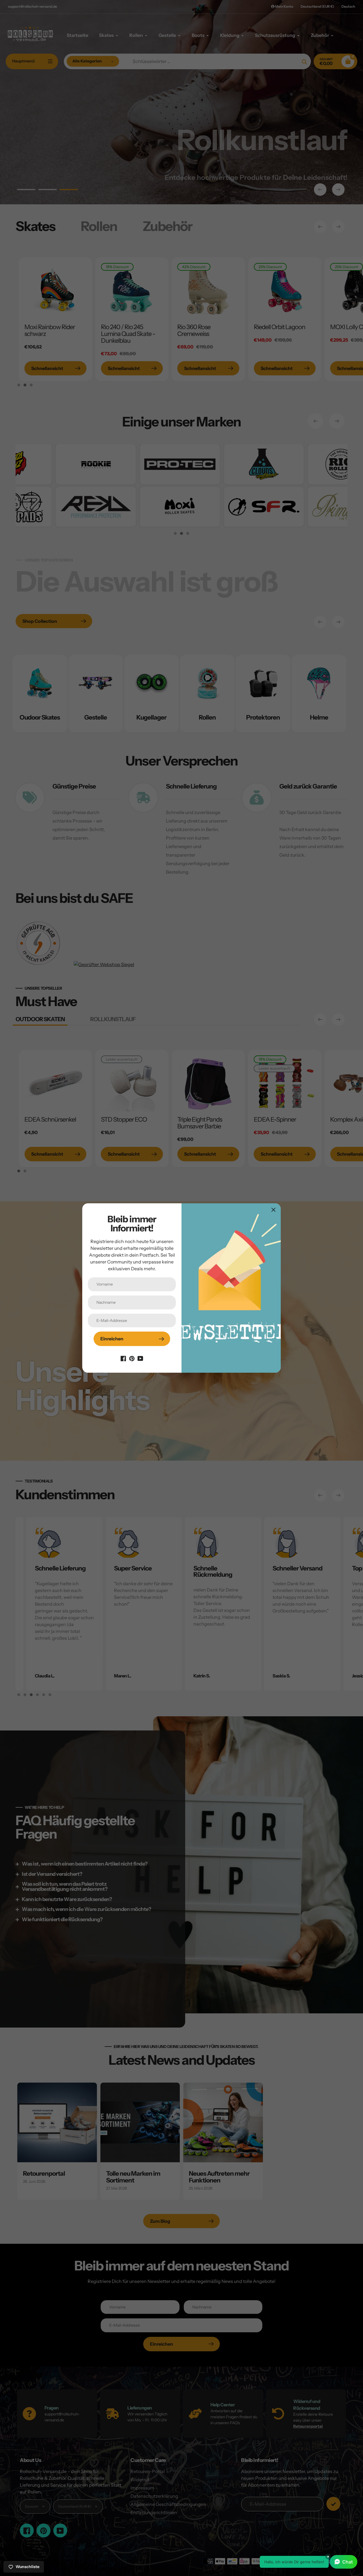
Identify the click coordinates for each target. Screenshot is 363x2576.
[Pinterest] (132, 1358)
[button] (309, 2562)
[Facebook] (123, 1358)
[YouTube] (140, 1358)
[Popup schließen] (274, 1210)
